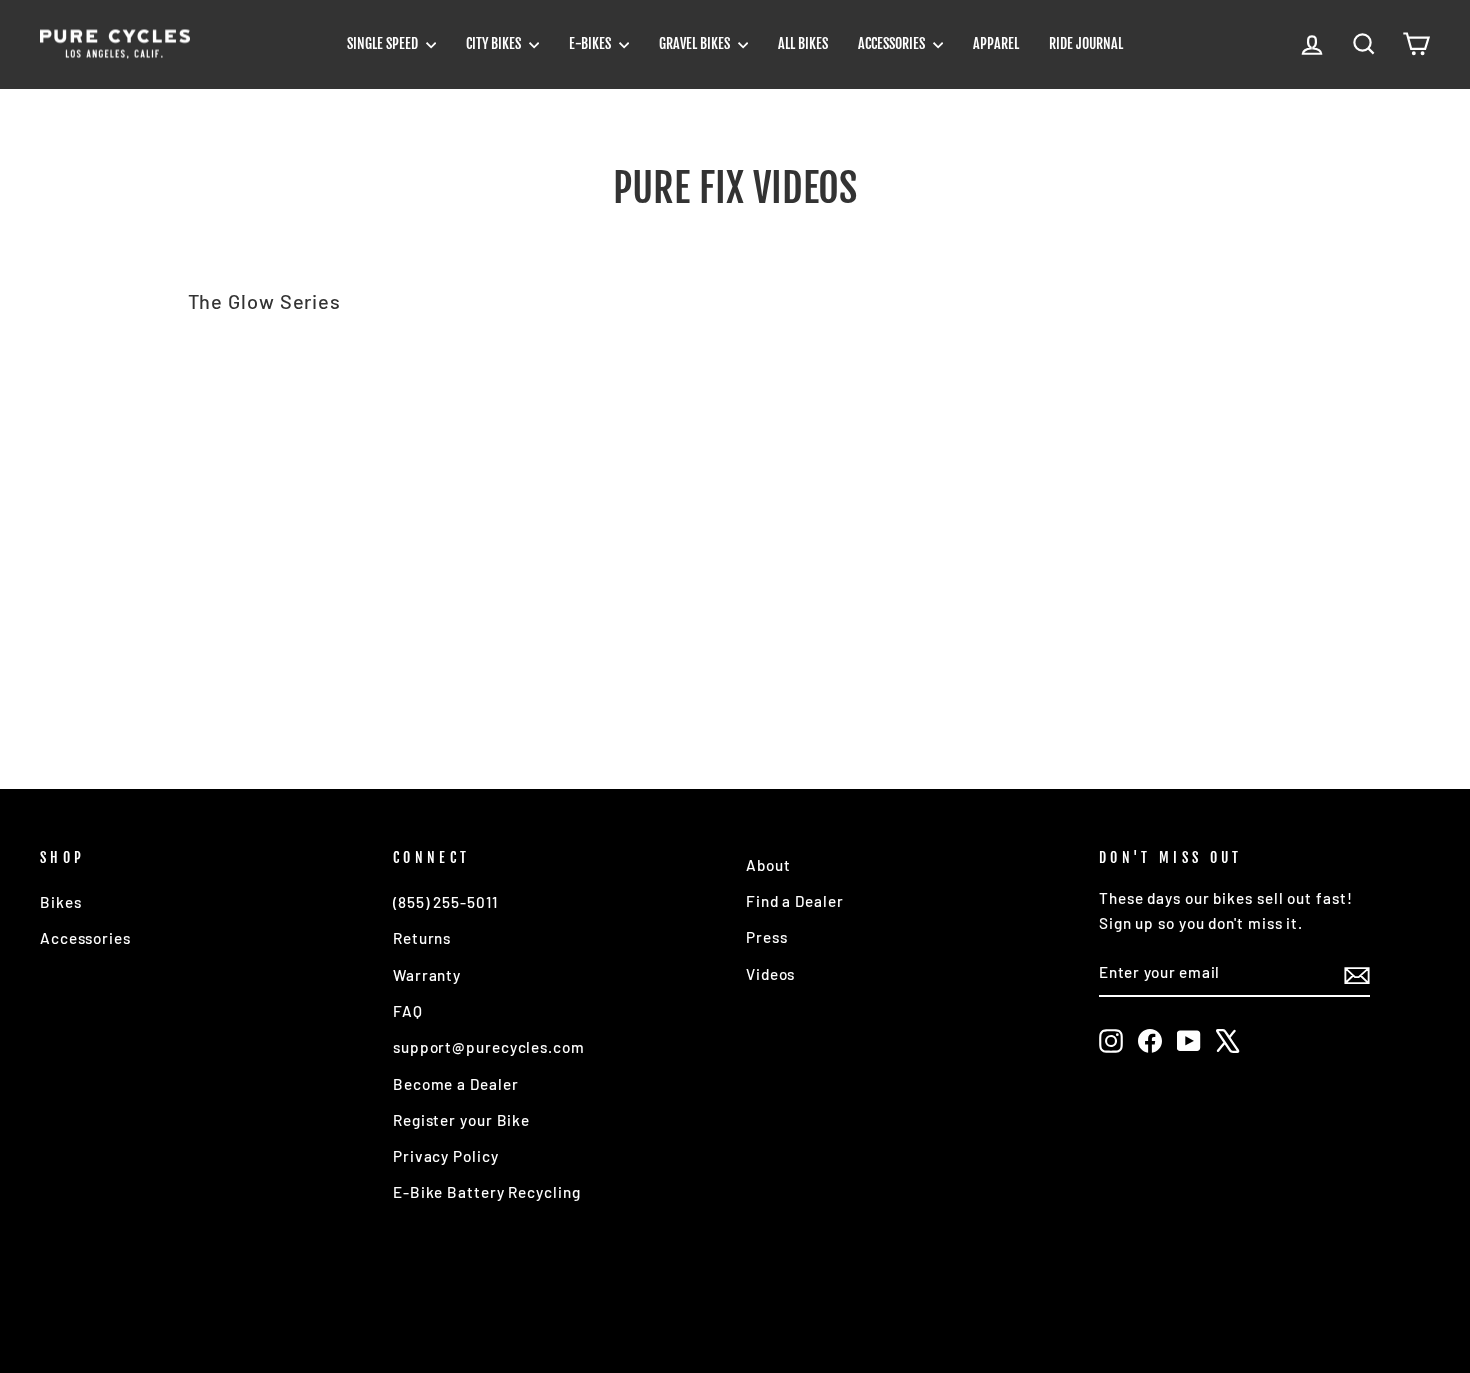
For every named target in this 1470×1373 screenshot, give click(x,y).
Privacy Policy (446, 1156)
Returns (422, 938)
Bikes (61, 902)
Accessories (893, 43)
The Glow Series (265, 301)
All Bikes (803, 43)
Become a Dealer (456, 1084)
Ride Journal (1086, 43)
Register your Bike (461, 1120)
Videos (770, 974)
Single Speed (384, 43)
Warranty (427, 975)
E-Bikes (591, 43)
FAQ (408, 1011)
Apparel (996, 43)
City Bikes (495, 43)
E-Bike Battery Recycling (487, 1192)
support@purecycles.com (489, 1047)
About (768, 865)
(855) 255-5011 (445, 902)
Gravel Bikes (696, 43)
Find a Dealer (795, 901)
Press (767, 937)
